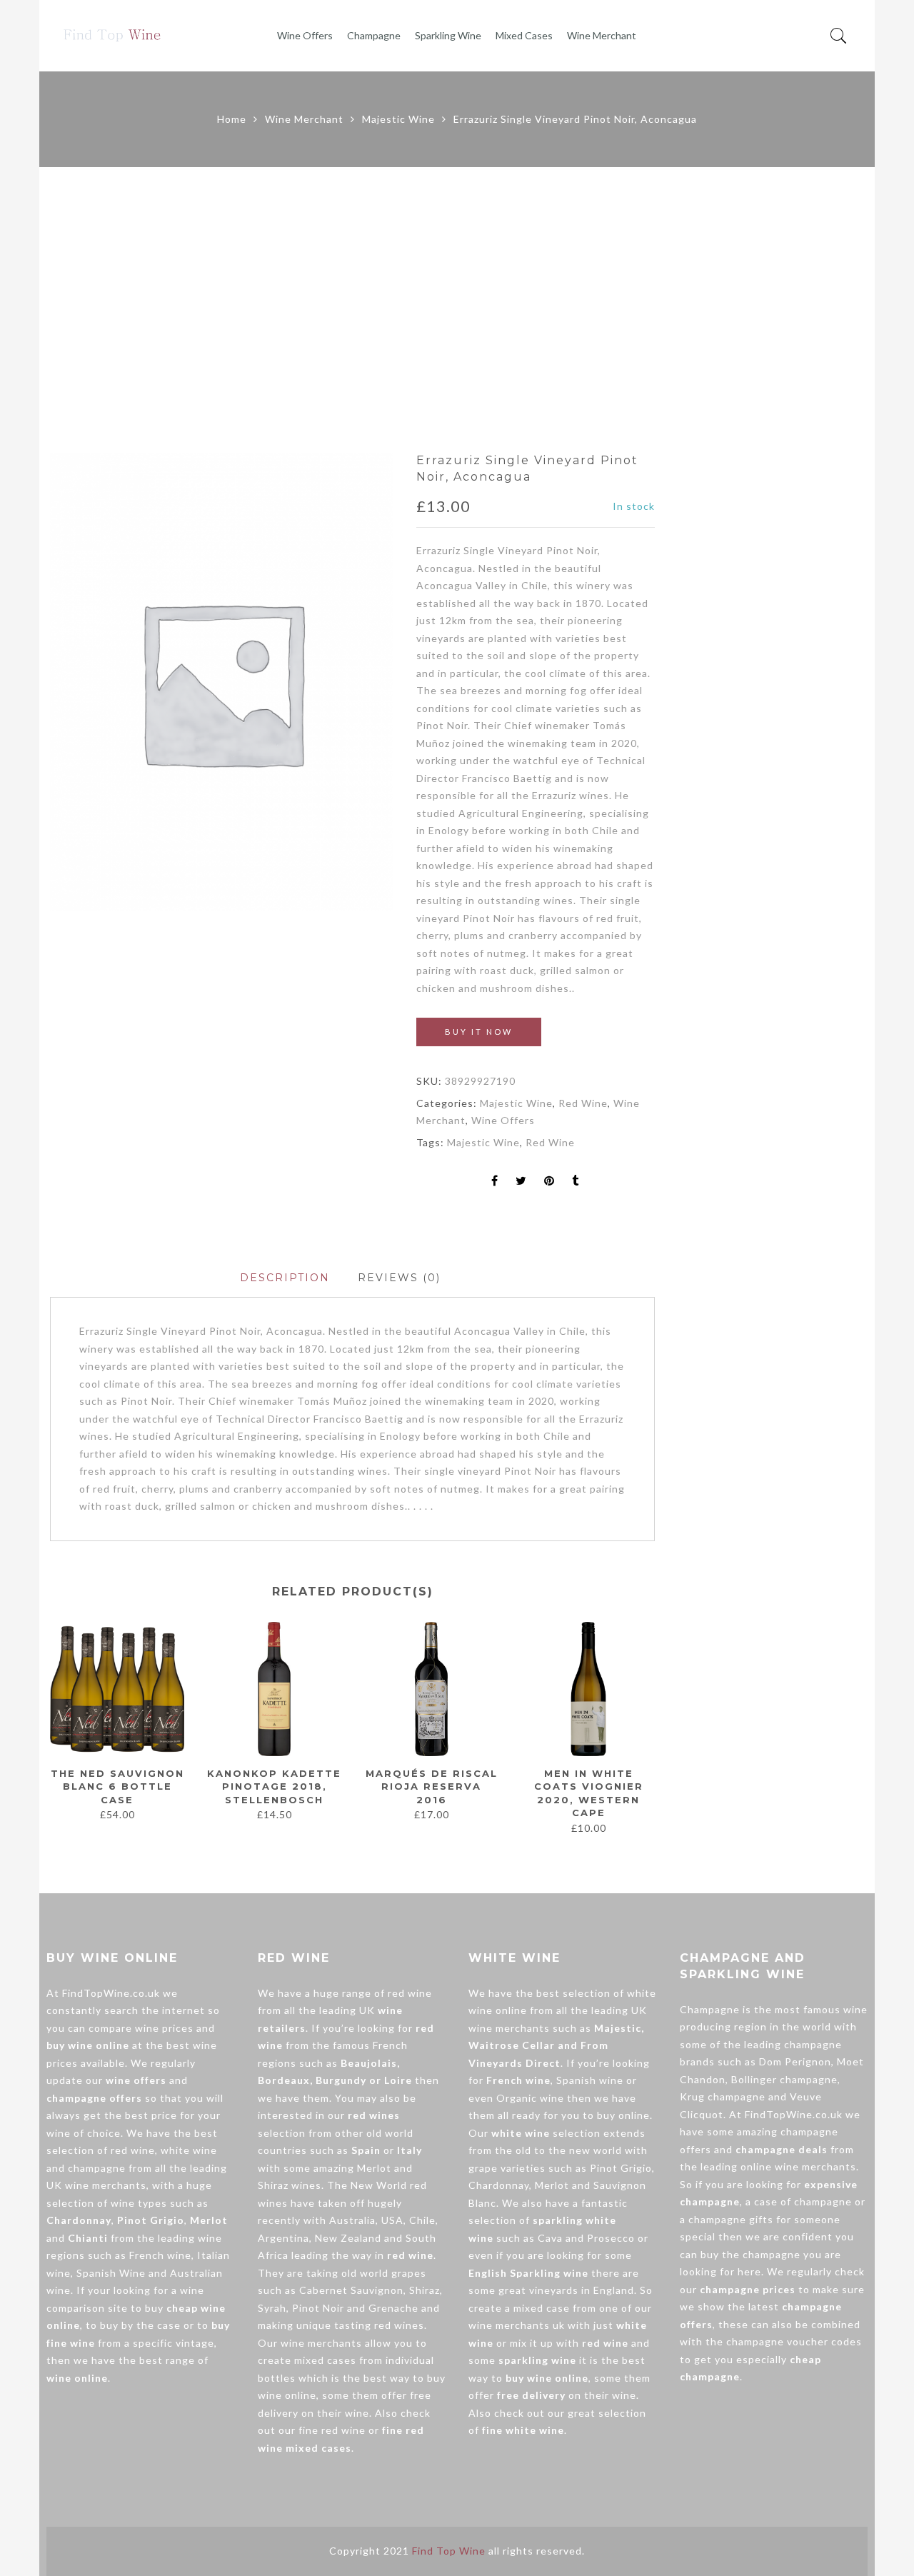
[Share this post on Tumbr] (576, 1182)
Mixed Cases (524, 35)
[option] (222, 682)
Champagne (374, 35)
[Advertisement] (457, 310)
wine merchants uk (517, 2325)
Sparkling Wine (448, 35)
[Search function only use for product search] (839, 36)
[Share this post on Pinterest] (549, 1182)
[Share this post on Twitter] (521, 1182)
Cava (550, 2238)
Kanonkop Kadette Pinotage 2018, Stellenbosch (274, 1786)
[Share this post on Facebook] (495, 1182)
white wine (189, 2150)
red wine (133, 2150)
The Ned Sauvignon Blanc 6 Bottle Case (117, 1786)
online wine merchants (798, 2166)
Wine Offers (305, 35)
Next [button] (649, 1728)
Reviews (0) (399, 1278)
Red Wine (583, 1103)
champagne (97, 2168)
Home (232, 119)
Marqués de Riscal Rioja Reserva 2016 (432, 1786)
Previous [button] (49, 1728)
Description (285, 1278)
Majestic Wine (398, 119)
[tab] (285, 1278)
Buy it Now (479, 1032)
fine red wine (332, 2430)
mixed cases (325, 2360)
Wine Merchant (602, 35)
